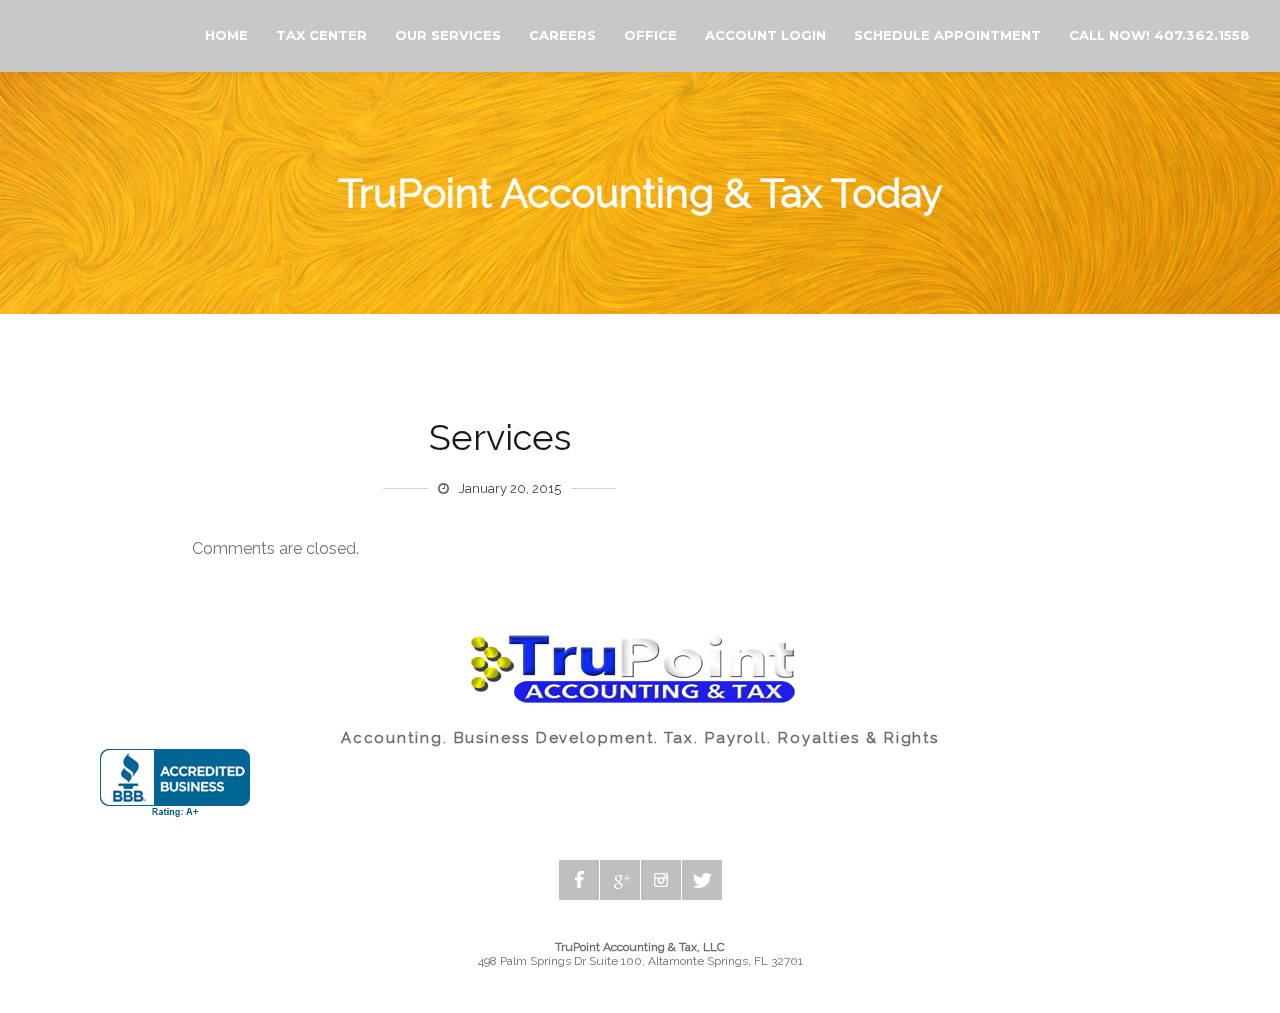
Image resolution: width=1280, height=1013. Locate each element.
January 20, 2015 (510, 488)
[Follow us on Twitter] (702, 880)
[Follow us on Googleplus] (620, 880)
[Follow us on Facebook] (579, 880)
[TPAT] (18, 37)
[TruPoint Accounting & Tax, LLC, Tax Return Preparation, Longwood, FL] (175, 783)
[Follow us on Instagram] (661, 880)
